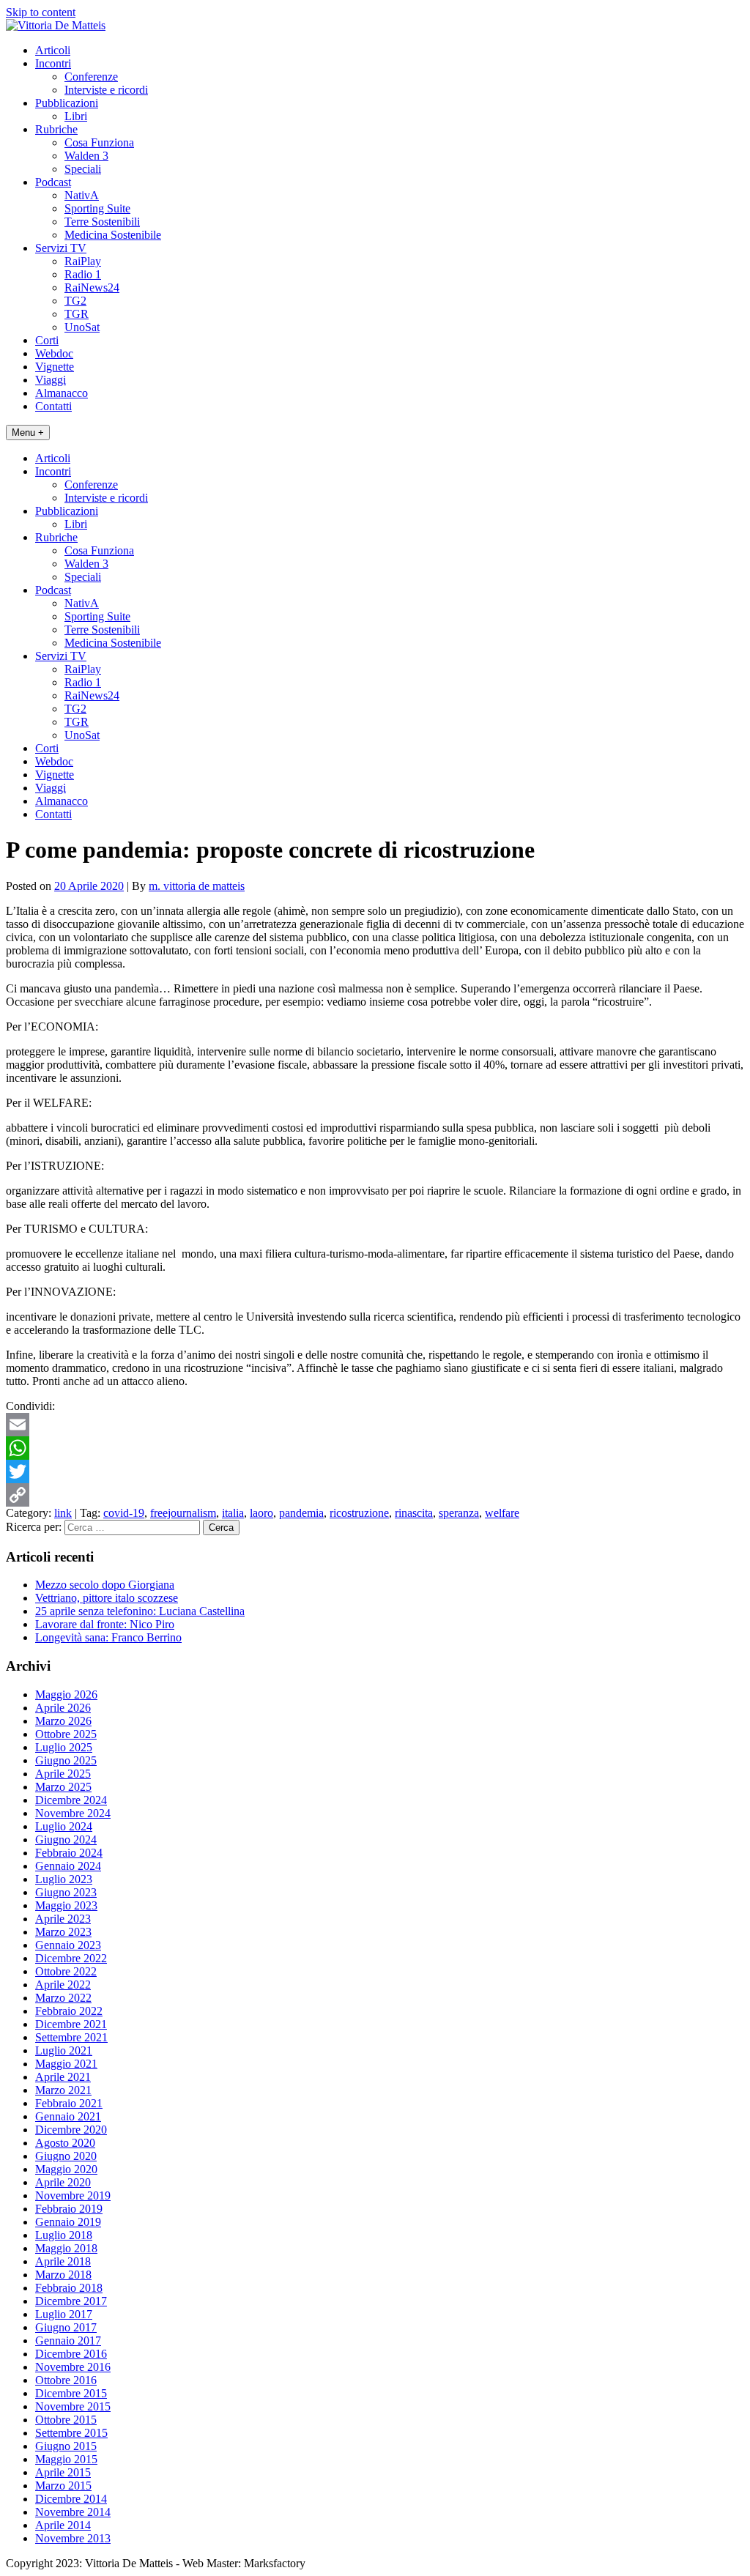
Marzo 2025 (63, 1787)
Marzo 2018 (63, 2275)
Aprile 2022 (63, 1985)
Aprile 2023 (63, 1919)
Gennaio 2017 (68, 2341)
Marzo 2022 (63, 1998)
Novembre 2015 (73, 2406)
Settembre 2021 (71, 2037)
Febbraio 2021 (69, 2103)
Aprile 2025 (63, 1774)
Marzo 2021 (63, 2090)
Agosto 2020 (65, 2143)
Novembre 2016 (73, 2367)
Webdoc (54, 353)
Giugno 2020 (66, 2156)
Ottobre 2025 (66, 1734)
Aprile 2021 (63, 2077)
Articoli (53, 50)
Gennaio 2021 (68, 2116)
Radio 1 (83, 274)
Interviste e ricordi (106, 90)
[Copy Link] (375, 1495)
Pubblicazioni (67, 103)
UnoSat (82, 327)
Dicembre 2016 (71, 2354)
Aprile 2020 (63, 2182)
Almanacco (62, 393)
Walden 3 (86, 156)
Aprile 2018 (63, 2261)
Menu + (28, 433)
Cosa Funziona (99, 142)
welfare (502, 1513)
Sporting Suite (97, 208)
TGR (77, 314)
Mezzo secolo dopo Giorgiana (105, 1585)
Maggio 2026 (66, 1695)
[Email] (375, 1425)
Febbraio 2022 (69, 2011)
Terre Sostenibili (102, 222)
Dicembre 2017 (71, 2301)
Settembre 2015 (71, 2433)
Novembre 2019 (73, 2195)
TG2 (75, 301)
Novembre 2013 (73, 2538)
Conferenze (91, 77)
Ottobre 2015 (66, 2420)
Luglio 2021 (64, 2050)
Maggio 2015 (66, 2459)
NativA (82, 195)
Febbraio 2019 (69, 2209)
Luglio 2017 (64, 2314)
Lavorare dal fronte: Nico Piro (105, 1624)
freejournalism (183, 1513)
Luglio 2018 (64, 2235)
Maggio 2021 (66, 2064)
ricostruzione (359, 1513)
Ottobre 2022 (66, 1971)
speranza (459, 1513)
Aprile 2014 (63, 2525)
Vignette (55, 367)
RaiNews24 (92, 287)
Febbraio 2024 (69, 1853)
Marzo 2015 (63, 2486)
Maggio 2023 (66, 1905)
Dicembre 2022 (71, 1958)
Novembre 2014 (73, 2512)
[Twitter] (375, 1471)
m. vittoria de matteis (197, 886)
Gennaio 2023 (68, 1945)
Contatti (53, 406)
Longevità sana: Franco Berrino (108, 1637)
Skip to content (41, 12)
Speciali (83, 169)
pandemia (301, 1513)
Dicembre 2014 (71, 2499)
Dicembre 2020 (71, 2130)
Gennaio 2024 (68, 1866)
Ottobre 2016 (66, 2380)
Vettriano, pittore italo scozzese (107, 1598)
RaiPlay (83, 261)
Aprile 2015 (63, 2472)
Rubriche (56, 129)
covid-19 (124, 1513)
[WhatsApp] (375, 1448)
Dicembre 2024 (71, 1800)
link (63, 1513)
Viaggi (51, 380)
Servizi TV (61, 248)
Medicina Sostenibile (113, 235)
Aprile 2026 (63, 1708)
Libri (76, 116)
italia (233, 1513)
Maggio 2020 (66, 2169)
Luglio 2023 (64, 1879)
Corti (47, 340)
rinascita (414, 1513)
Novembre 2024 (73, 1813)
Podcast (53, 182)
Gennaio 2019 (68, 2222)
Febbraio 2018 (69, 2288)
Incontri (53, 63)
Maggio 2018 (66, 2248)
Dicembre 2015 (71, 2393)
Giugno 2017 (66, 2327)
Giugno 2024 (66, 1840)
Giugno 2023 (66, 1892)
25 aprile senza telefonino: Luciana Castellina (140, 1611)
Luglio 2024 (64, 1826)
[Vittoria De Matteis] (56, 25)
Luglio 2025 (64, 1747)
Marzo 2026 (63, 1721)
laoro (261, 1513)
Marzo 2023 (63, 1932)
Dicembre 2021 (71, 2024)
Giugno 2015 (66, 2446)
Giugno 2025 (66, 1760)
